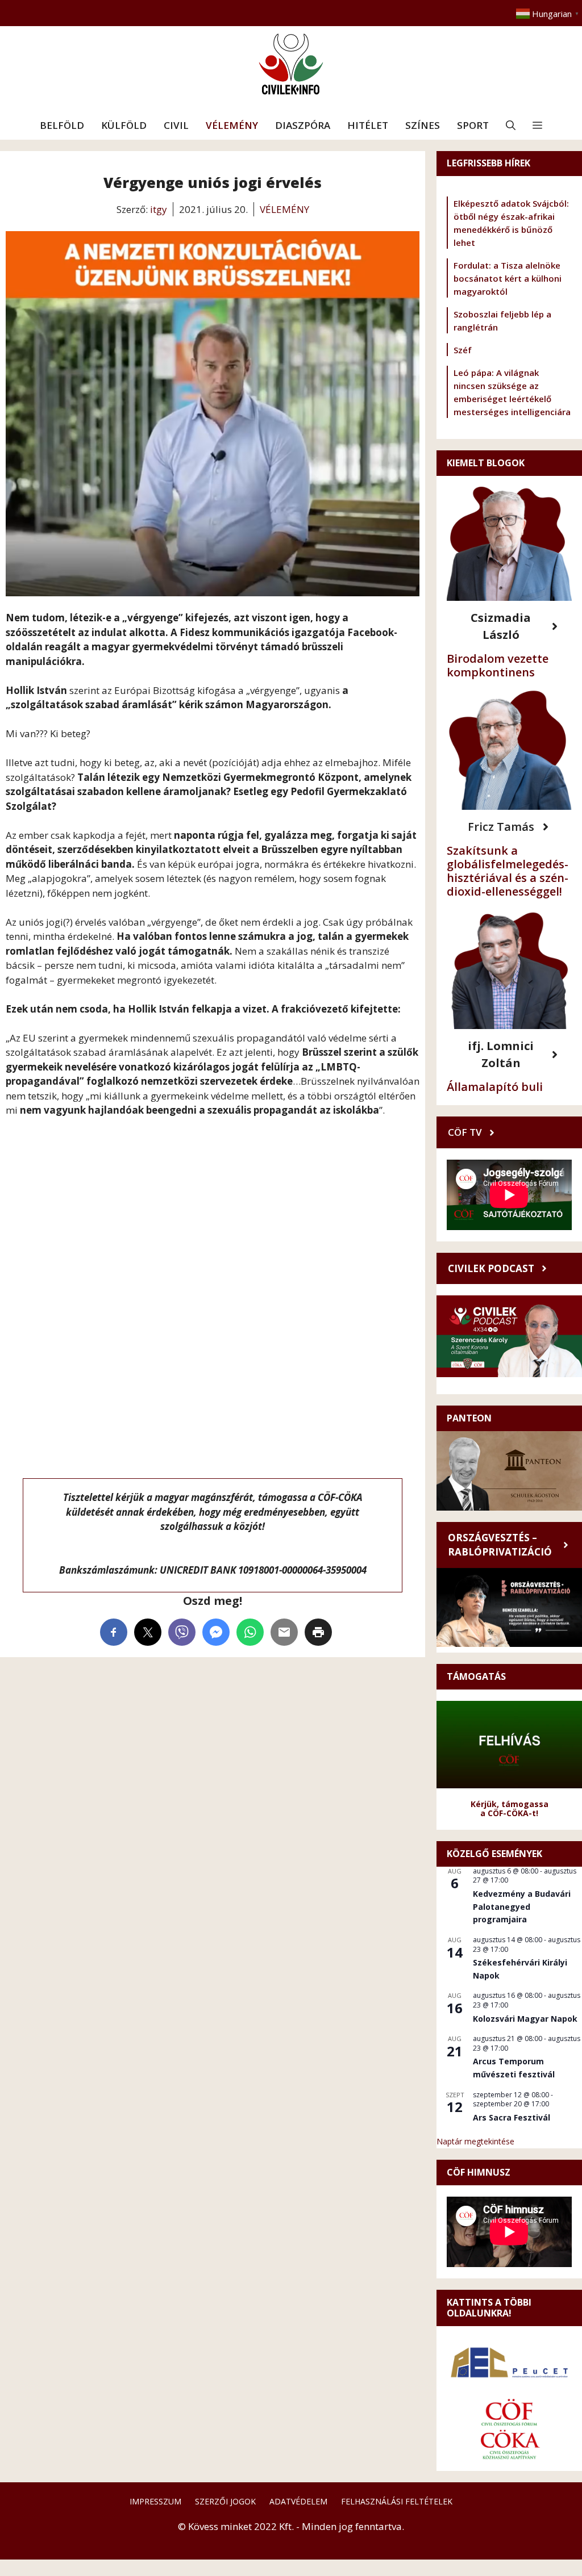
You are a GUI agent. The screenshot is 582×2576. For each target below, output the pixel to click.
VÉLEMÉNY (232, 125)
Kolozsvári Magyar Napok (525, 2019)
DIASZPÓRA (303, 125)
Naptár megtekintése (475, 2141)
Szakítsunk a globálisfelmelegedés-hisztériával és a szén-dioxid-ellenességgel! (508, 871)
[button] (511, 126)
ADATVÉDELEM (298, 2501)
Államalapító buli (495, 1087)
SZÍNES (423, 125)
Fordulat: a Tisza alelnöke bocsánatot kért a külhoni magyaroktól (508, 278)
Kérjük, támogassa (510, 1804)
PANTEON (469, 1418)
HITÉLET (368, 125)
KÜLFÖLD (124, 125)
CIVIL (176, 125)
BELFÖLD (62, 125)
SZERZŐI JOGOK (225, 2501)
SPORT (473, 125)
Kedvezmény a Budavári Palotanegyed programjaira (522, 1906)
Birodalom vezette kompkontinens (498, 665)
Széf (463, 350)
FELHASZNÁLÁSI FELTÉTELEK (397, 2501)
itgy (159, 209)
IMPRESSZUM (155, 2501)
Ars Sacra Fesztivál (512, 2117)
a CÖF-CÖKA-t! (509, 1813)
